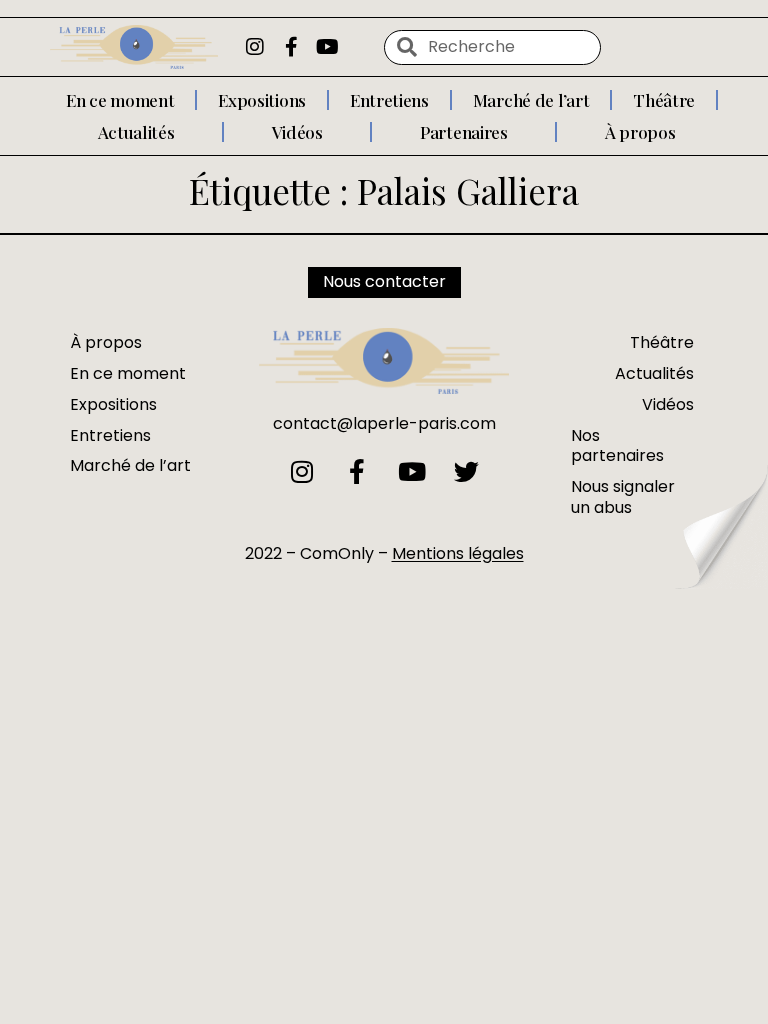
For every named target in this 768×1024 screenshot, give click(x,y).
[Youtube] (327, 47)
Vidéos (297, 132)
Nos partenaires (617, 446)
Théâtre (664, 100)
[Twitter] (466, 471)
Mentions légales (458, 553)
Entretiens (389, 100)
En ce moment (120, 100)
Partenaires (464, 132)
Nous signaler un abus (623, 497)
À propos (640, 132)
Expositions (262, 100)
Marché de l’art (531, 100)
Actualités (136, 132)
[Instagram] (255, 47)
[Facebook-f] (291, 47)
